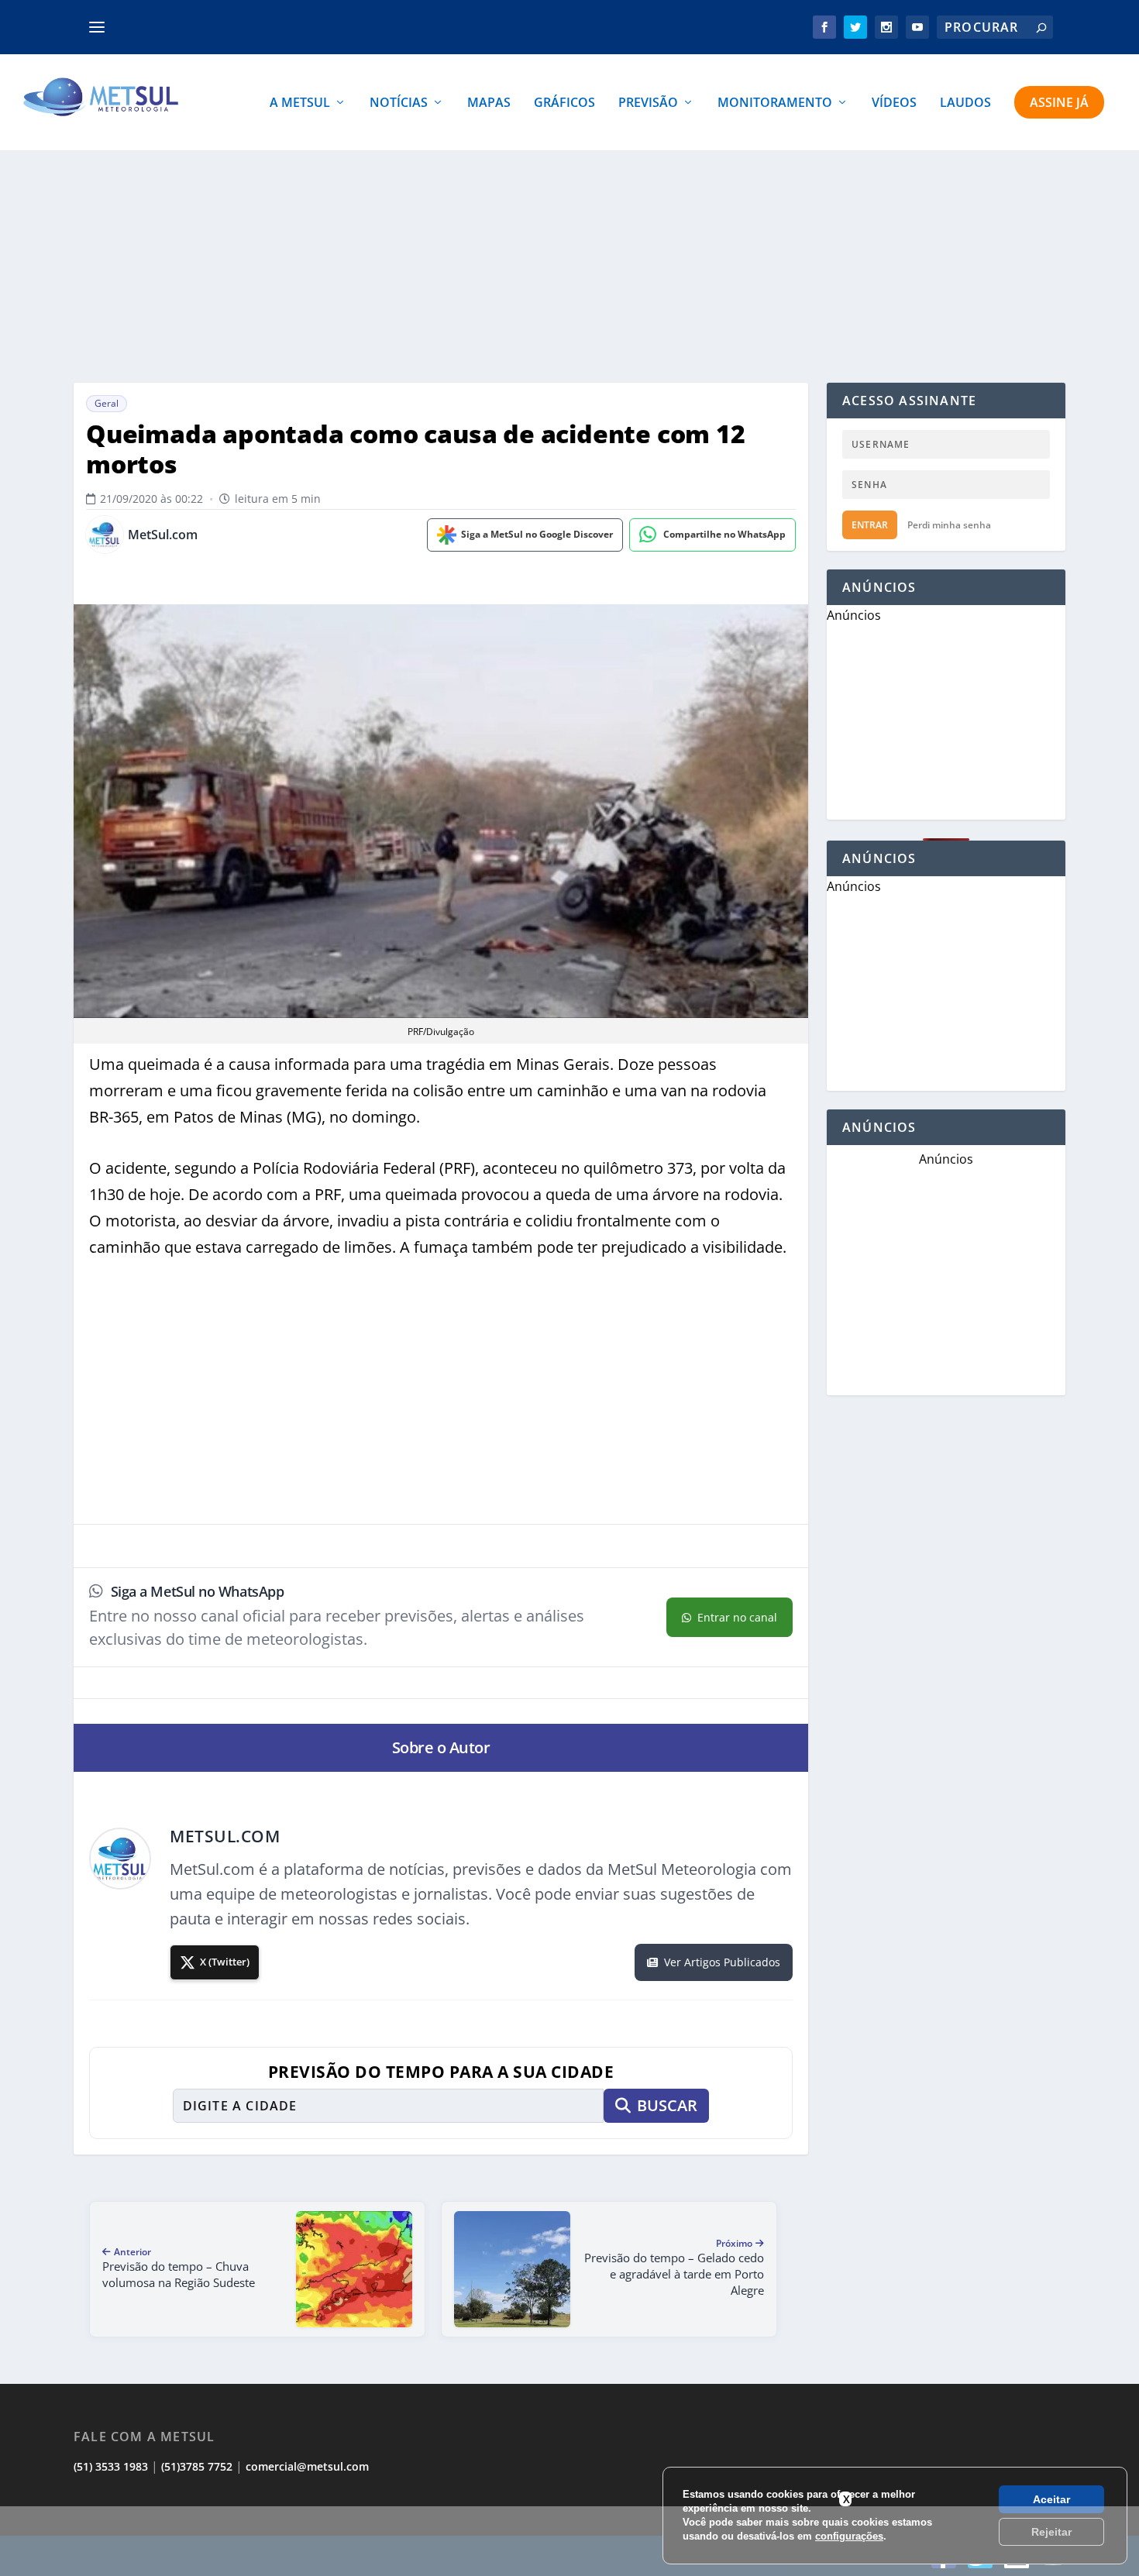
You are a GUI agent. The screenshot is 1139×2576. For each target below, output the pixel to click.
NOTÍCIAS (399, 103)
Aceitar (1051, 2499)
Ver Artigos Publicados (722, 1962)
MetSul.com (163, 535)
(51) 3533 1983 (111, 2466)
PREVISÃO (648, 103)
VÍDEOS (894, 103)
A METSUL (300, 103)
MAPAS (489, 103)
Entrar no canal (737, 1617)
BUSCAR (667, 2105)
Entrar (870, 525)
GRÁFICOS (564, 103)
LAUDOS (965, 103)
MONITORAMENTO (775, 103)
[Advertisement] (569, 2541)
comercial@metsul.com (307, 2466)
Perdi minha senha (949, 525)
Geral (107, 403)
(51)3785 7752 (197, 2466)
